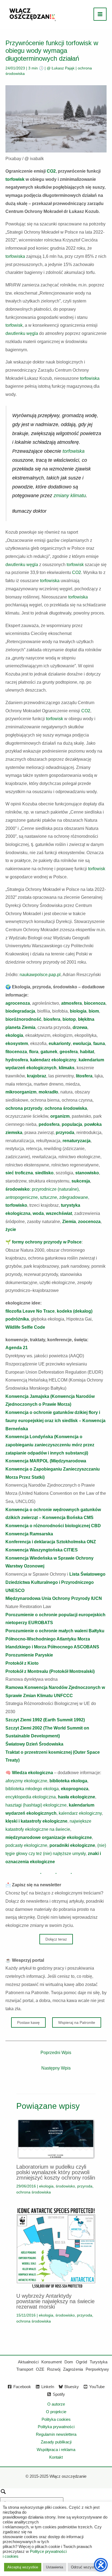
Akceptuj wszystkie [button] (23, 2567)
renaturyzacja (77, 1141)
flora (34, 1052)
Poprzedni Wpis (56, 2053)
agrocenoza (18, 1003)
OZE (40, 2369)
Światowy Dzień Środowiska (34, 1744)
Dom (69, 2362)
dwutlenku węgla (22, 333)
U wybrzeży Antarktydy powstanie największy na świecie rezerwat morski (55, 2301)
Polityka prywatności (56, 2427)
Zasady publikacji (56, 2442)
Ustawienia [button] (55, 2567)
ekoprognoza (75, 1789)
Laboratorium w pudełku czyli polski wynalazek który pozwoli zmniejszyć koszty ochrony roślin (56, 2172)
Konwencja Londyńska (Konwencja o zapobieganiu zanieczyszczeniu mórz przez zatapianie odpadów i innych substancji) (50, 1445)
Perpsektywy (97, 2369)
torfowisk (15, 179)
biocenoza (95, 1003)
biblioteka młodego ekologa (32, 1789)
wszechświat (59, 1213)
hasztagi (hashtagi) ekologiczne (36, 1805)
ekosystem (17, 1043)
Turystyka (99, 2362)
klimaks (67, 1068)
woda (38, 1213)
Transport (25, 2369)
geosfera (69, 1052)
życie (11, 1229)
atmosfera (71, 1003)
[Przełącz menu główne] (100, 14)
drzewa (80, 1027)
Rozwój (54, 2369)
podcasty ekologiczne (26, 1845)
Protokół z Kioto (22, 1663)
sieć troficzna (19, 1173)
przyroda (65, 1133)
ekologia (14, 1035)
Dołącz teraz (56, 1939)
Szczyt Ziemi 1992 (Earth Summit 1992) (45, 1720)
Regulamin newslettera (56, 2434)
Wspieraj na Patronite (77, 2022)
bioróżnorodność (23, 1019)
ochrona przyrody (24, 1108)
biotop (69, 1019)
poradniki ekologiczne (72, 1845)
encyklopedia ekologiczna (31, 1797)
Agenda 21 (17, 1348)
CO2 (51, 171)
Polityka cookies (56, 2419)
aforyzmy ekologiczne (26, 1781)
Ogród (81, 2362)
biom (94, 1011)
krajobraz (37, 1076)
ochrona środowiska (66, 1108)
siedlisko (44, 1173)
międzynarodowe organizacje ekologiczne (49, 1837)
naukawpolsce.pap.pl (40, 975)
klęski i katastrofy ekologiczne (36, 1821)
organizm (60, 1116)
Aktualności (28, 2362)
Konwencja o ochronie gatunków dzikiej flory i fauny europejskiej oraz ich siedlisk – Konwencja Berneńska (55, 1420)
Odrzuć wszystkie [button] (85, 2567)
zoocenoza (89, 1222)
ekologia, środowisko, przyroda (66, 2186)
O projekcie (56, 2412)
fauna (99, 1043)
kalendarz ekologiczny (53, 1060)
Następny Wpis (56, 2068)
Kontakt (56, 2457)
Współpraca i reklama (56, 2450)
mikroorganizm (21, 1092)
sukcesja (81, 1181)
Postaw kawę (28, 2022)
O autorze (56, 2404)
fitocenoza (16, 1052)
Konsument (52, 2362)
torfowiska (15, 256)
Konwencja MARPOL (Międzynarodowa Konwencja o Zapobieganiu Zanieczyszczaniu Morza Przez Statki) (53, 1469)
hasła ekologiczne (77, 1797)
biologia (78, 1011)
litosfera (84, 1076)
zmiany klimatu (70, 496)
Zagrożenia (73, 2369)
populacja (72, 1124)
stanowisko (87, 1173)
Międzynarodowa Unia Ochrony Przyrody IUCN (54, 1598)
